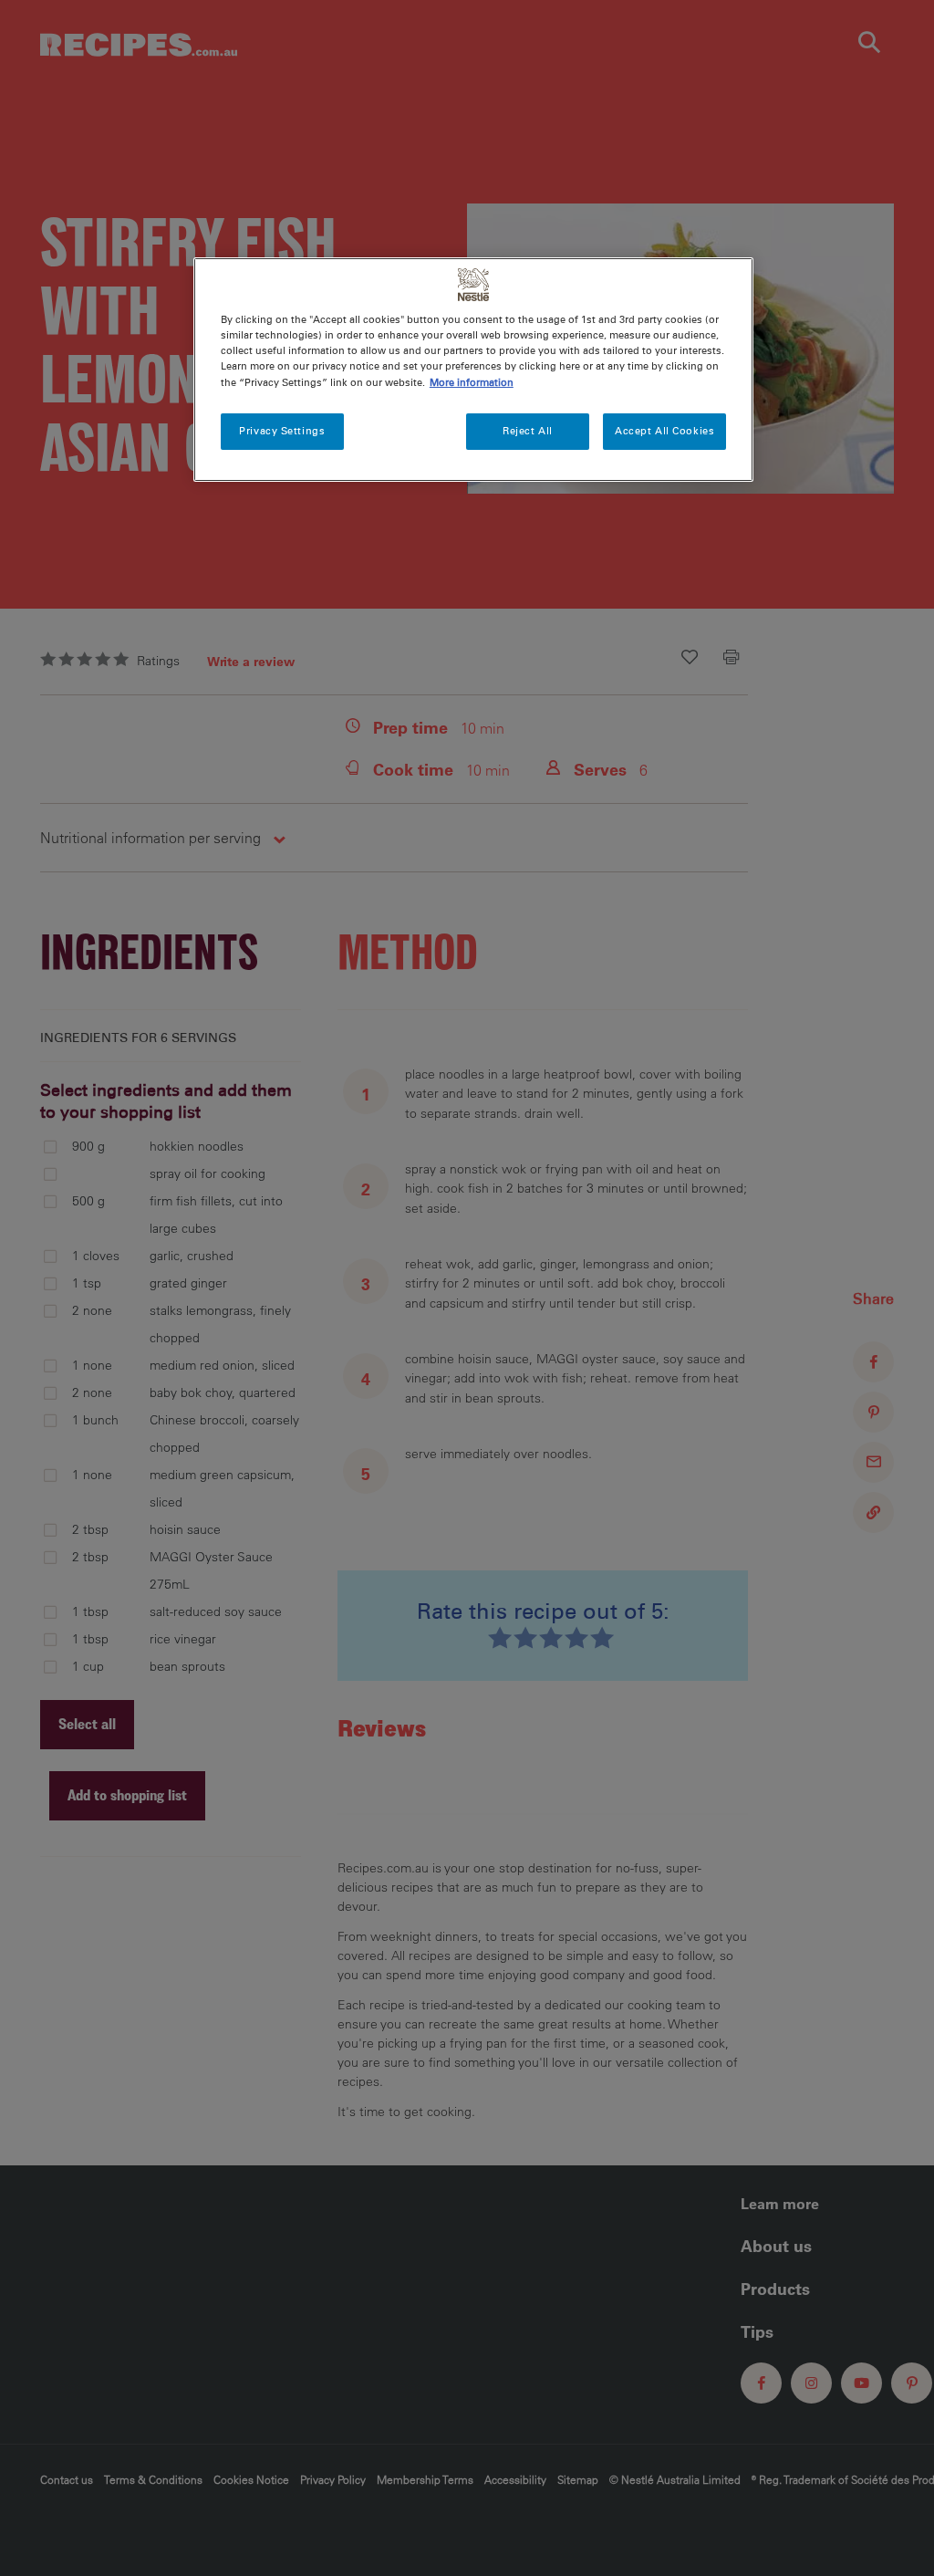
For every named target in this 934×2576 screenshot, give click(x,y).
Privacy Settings (282, 431)
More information (472, 382)
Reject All (528, 431)
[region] (473, 369)
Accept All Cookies (664, 431)
